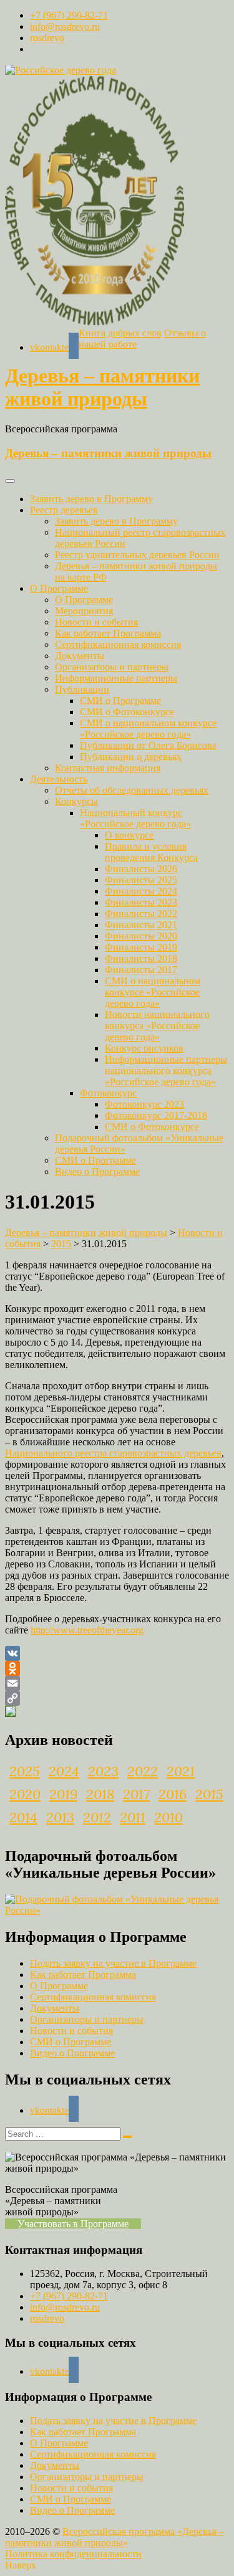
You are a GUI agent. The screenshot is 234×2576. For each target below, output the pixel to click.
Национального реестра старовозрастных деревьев (113, 1453)
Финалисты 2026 (141, 869)
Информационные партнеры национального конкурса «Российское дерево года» (166, 1071)
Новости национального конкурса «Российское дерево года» (157, 1026)
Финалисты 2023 (141, 902)
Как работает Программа (108, 633)
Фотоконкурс (108, 1093)
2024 (64, 1771)
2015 (209, 1794)
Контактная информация (108, 768)
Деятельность (59, 779)
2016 (173, 1794)
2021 (181, 1771)
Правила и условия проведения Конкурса (151, 852)
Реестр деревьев (64, 510)
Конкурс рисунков (144, 1048)
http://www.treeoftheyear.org (87, 1630)
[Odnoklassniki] (117, 1668)
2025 (25, 1771)
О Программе (59, 588)
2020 (25, 1794)
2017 (136, 1794)
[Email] (117, 1683)
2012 (97, 1817)
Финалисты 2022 (141, 914)
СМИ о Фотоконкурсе (127, 712)
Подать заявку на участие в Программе (113, 1963)
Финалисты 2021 (141, 925)
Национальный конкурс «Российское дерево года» (135, 818)
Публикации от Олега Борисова (148, 745)
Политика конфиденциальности (73, 2554)
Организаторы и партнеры (112, 667)
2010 (168, 1817)
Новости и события (96, 622)
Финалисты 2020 (141, 936)
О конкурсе (129, 835)
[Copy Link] (117, 1698)
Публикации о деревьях (131, 757)
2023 (103, 1771)
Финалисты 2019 (141, 947)
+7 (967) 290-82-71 (69, 15)
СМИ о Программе (120, 701)
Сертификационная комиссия (118, 644)
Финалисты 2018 (141, 958)
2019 (63, 1794)
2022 (143, 1771)
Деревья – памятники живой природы (102, 387)
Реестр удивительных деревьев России (137, 555)
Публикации (82, 689)
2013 (60, 1817)
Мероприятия (84, 611)
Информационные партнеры (116, 678)
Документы (80, 656)
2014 (23, 1817)
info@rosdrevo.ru (65, 26)
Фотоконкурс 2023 (144, 1104)
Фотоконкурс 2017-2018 (156, 1115)
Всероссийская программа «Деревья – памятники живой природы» (115, 2537)
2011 (133, 1817)
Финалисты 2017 (141, 970)
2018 (100, 1794)
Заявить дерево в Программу (91, 499)
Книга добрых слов (120, 333)
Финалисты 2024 (141, 891)
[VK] (117, 1653)
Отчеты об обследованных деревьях (132, 790)
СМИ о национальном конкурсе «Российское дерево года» (148, 729)
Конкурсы (76, 801)
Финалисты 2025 (141, 880)
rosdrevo (47, 38)
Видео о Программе (97, 1172)
